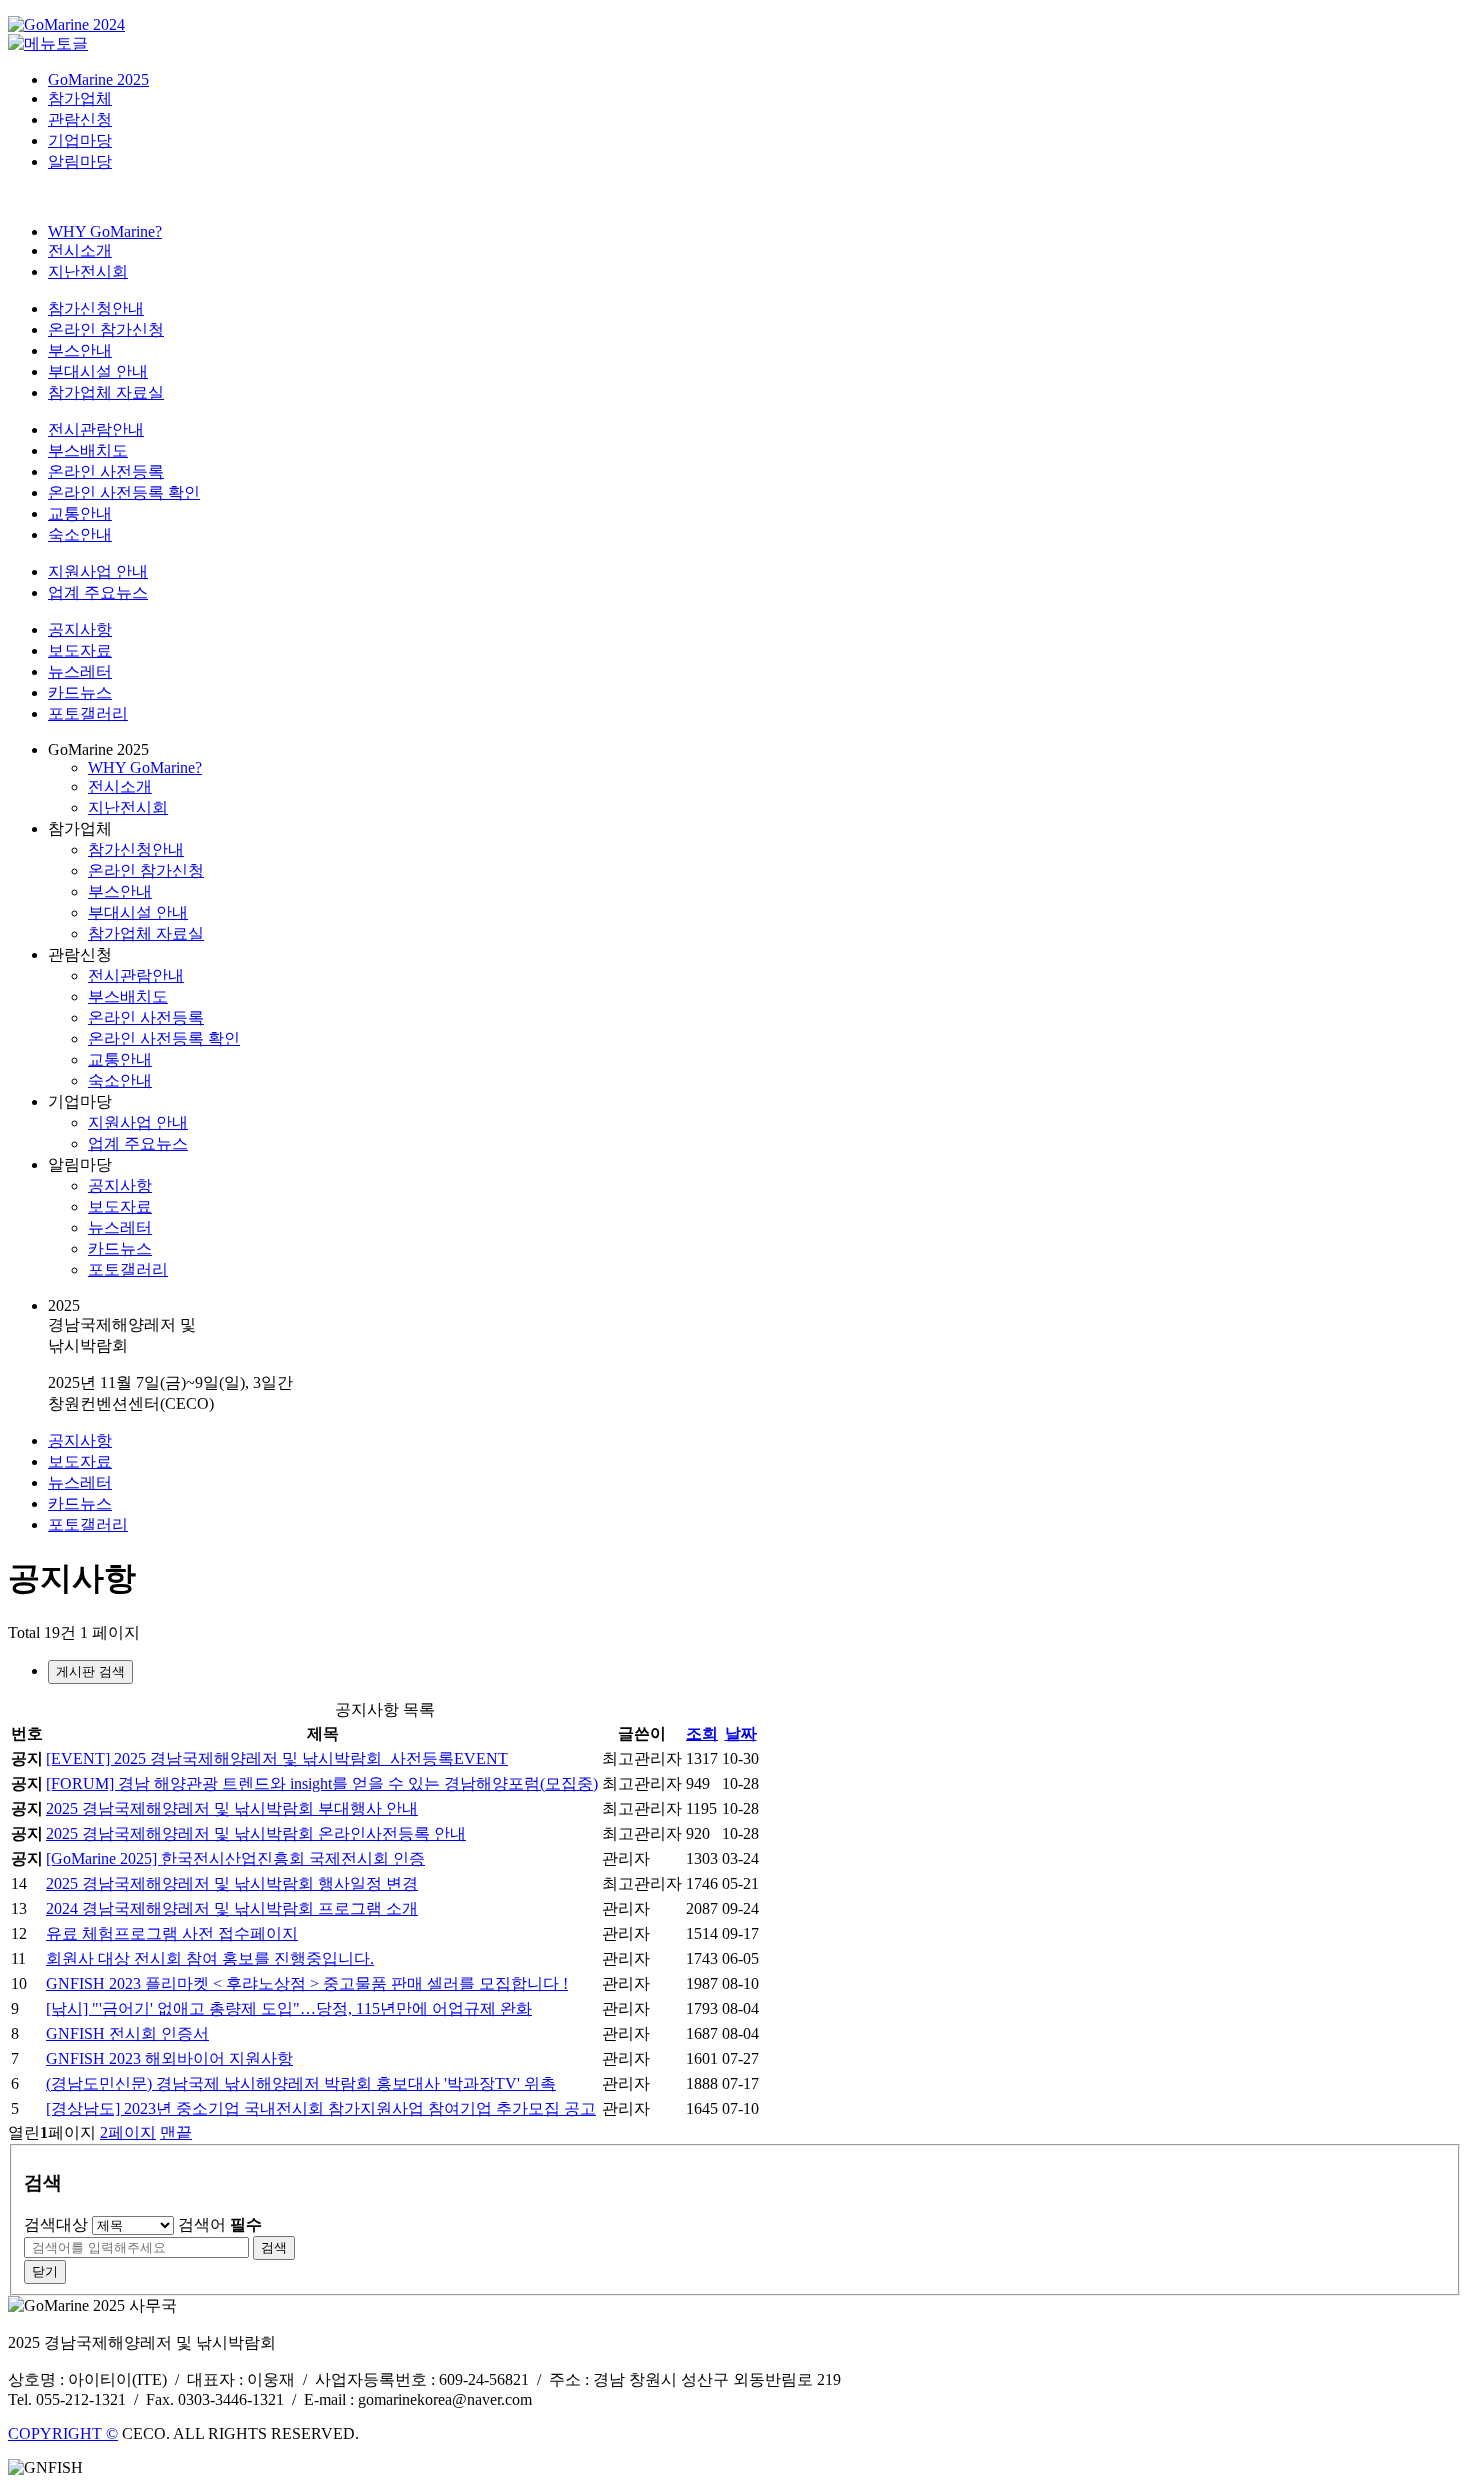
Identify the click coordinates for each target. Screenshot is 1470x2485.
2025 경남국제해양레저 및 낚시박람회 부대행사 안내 (232, 1808)
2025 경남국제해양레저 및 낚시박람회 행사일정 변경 (232, 1883)
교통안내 (80, 513)
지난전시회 (88, 271)
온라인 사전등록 (106, 471)
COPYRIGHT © (63, 2433)
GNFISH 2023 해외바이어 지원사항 (169, 2058)
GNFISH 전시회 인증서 (127, 2033)
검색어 (220, 2224)
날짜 (741, 1733)
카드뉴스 (80, 692)
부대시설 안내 (98, 371)
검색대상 (56, 2224)
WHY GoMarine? (105, 231)
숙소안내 (80, 534)
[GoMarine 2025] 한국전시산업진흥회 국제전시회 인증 (235, 1858)
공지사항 (80, 629)
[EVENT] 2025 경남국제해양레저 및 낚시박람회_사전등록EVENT (277, 1758)
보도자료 (80, 650)
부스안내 (80, 350)
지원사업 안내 (98, 571)
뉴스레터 (80, 671)
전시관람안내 (96, 429)
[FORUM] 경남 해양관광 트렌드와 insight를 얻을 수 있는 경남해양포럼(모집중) (322, 1783)
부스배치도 (88, 450)
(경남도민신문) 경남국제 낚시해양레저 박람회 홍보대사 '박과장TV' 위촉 (301, 2083)
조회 (702, 1733)
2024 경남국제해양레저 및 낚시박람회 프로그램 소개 (232, 1908)
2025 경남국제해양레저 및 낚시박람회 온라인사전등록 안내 (256, 1833)
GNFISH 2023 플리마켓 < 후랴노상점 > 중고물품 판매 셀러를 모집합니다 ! (307, 1983)
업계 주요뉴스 (98, 592)
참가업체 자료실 (106, 392)
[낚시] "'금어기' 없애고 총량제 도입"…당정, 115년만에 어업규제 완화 (289, 2008)
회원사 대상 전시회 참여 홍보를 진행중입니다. (210, 1958)
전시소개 (80, 250)
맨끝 (176, 2132)
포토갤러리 (88, 713)
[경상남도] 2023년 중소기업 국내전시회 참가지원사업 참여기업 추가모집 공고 (321, 2108)
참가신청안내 (96, 308)
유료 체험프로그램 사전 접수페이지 (172, 1933)
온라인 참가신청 (106, 329)
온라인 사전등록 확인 (124, 492)
